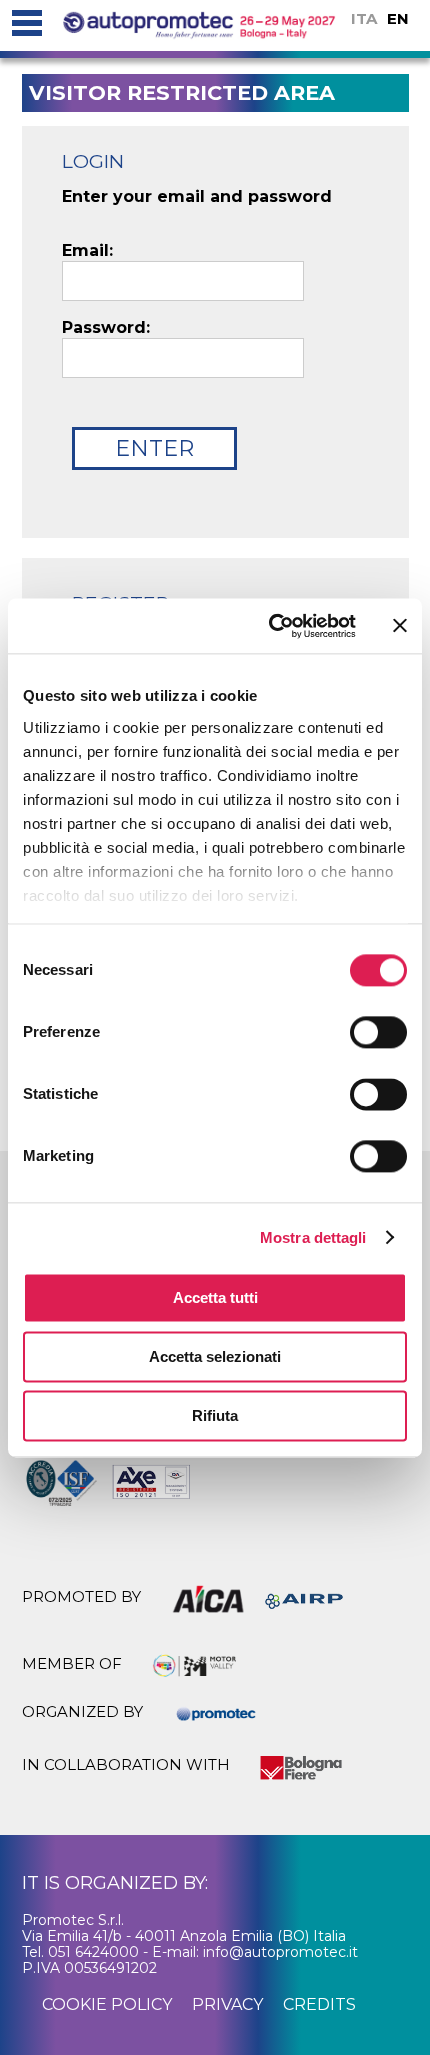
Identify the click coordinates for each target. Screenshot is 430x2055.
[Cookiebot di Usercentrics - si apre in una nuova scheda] (270, 626)
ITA (364, 18)
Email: (87, 251)
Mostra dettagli (313, 1237)
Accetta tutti (215, 1297)
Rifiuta (215, 1415)
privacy (227, 2004)
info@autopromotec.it (280, 1952)
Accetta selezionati (215, 1356)
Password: (106, 328)
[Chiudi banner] (400, 626)
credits (319, 2004)
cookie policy (107, 2004)
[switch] (378, 1032)
